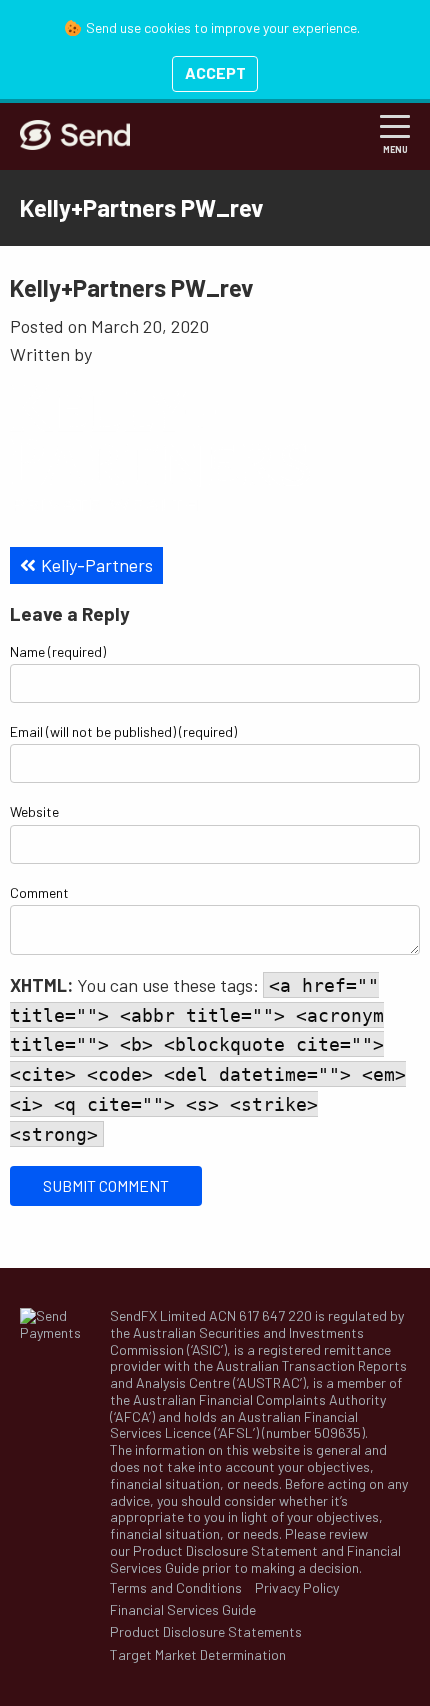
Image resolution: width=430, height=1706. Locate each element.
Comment (39, 892)
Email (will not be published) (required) (123, 731)
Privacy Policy (297, 1588)
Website (34, 811)
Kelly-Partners (97, 565)
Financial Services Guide (183, 1610)
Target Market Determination (198, 1655)
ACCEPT (215, 72)
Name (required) (58, 651)
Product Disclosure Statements (206, 1632)
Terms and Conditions (176, 1588)
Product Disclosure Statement (225, 1550)
